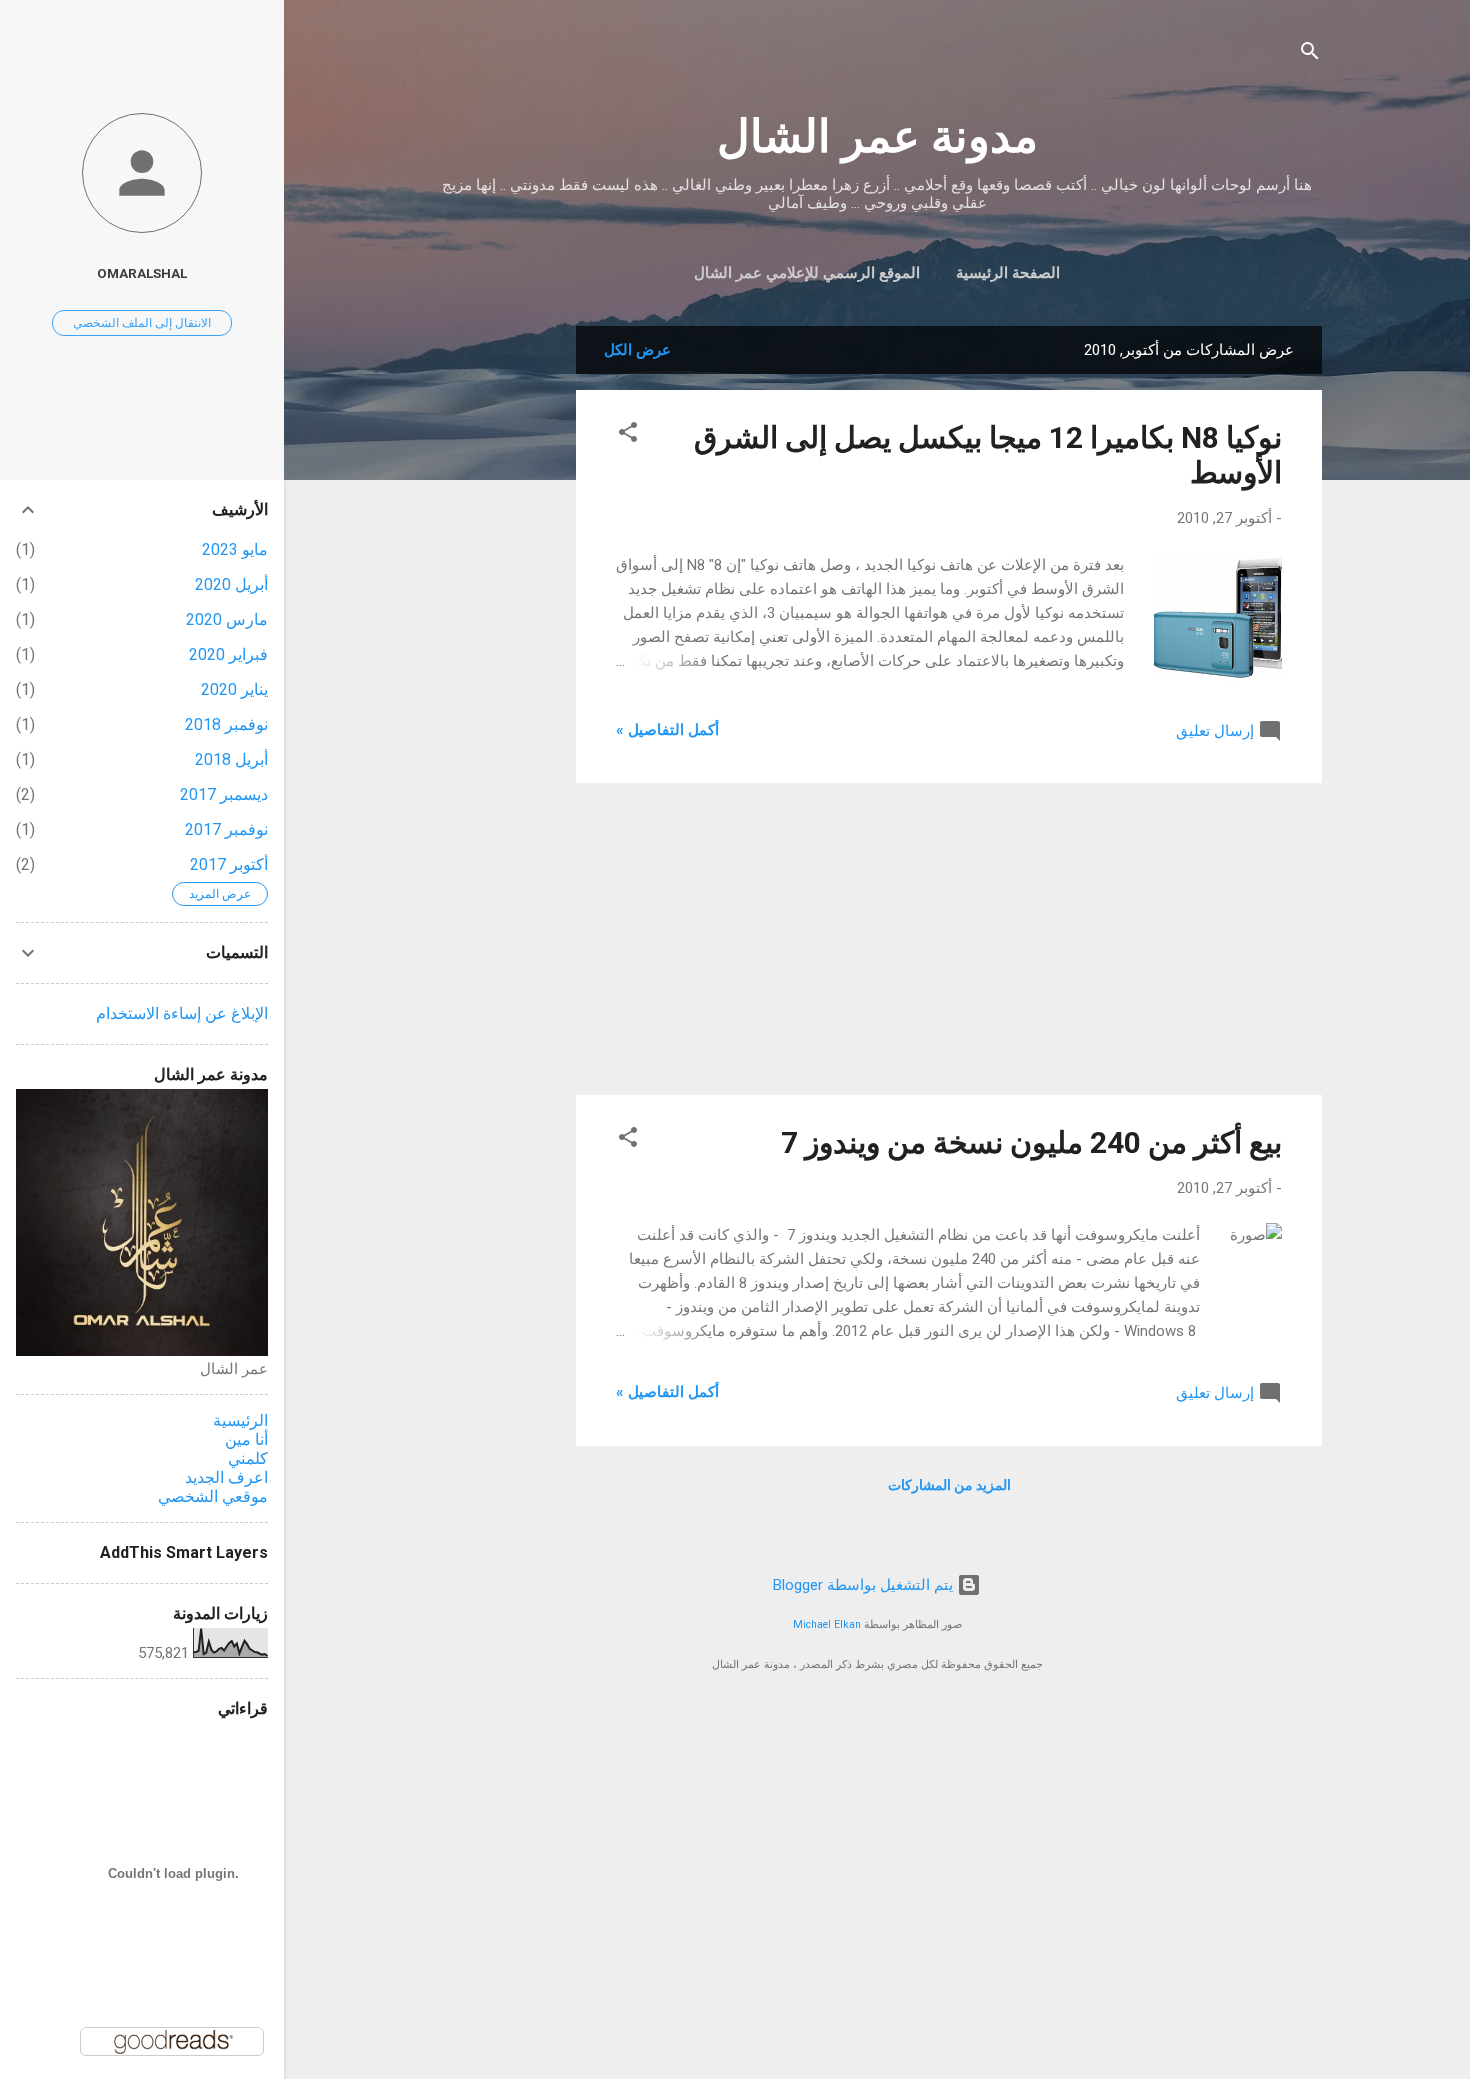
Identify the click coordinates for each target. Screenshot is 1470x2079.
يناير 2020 (234, 689)
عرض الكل (637, 350)
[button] (628, 435)
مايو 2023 (235, 549)
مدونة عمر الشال (877, 136)
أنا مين (246, 1439)
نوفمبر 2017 (226, 829)
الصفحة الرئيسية (1008, 273)
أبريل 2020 (231, 584)
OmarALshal (142, 273)
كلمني (248, 1458)
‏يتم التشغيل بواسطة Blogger (865, 1585)
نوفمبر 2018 (226, 724)
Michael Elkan (827, 1624)
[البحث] (1310, 54)
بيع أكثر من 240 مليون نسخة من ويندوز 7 (1031, 1142)
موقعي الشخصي (213, 1496)
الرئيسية (240, 1420)
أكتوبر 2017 (229, 864)
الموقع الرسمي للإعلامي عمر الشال (807, 273)
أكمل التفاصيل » (667, 730)
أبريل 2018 (231, 759)
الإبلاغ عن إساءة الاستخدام (182, 1013)
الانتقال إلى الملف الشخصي (142, 323)
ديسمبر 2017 (224, 794)
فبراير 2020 (228, 654)
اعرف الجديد (226, 1477)
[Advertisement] (496, 626)
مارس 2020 (227, 619)
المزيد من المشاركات (949, 1485)
